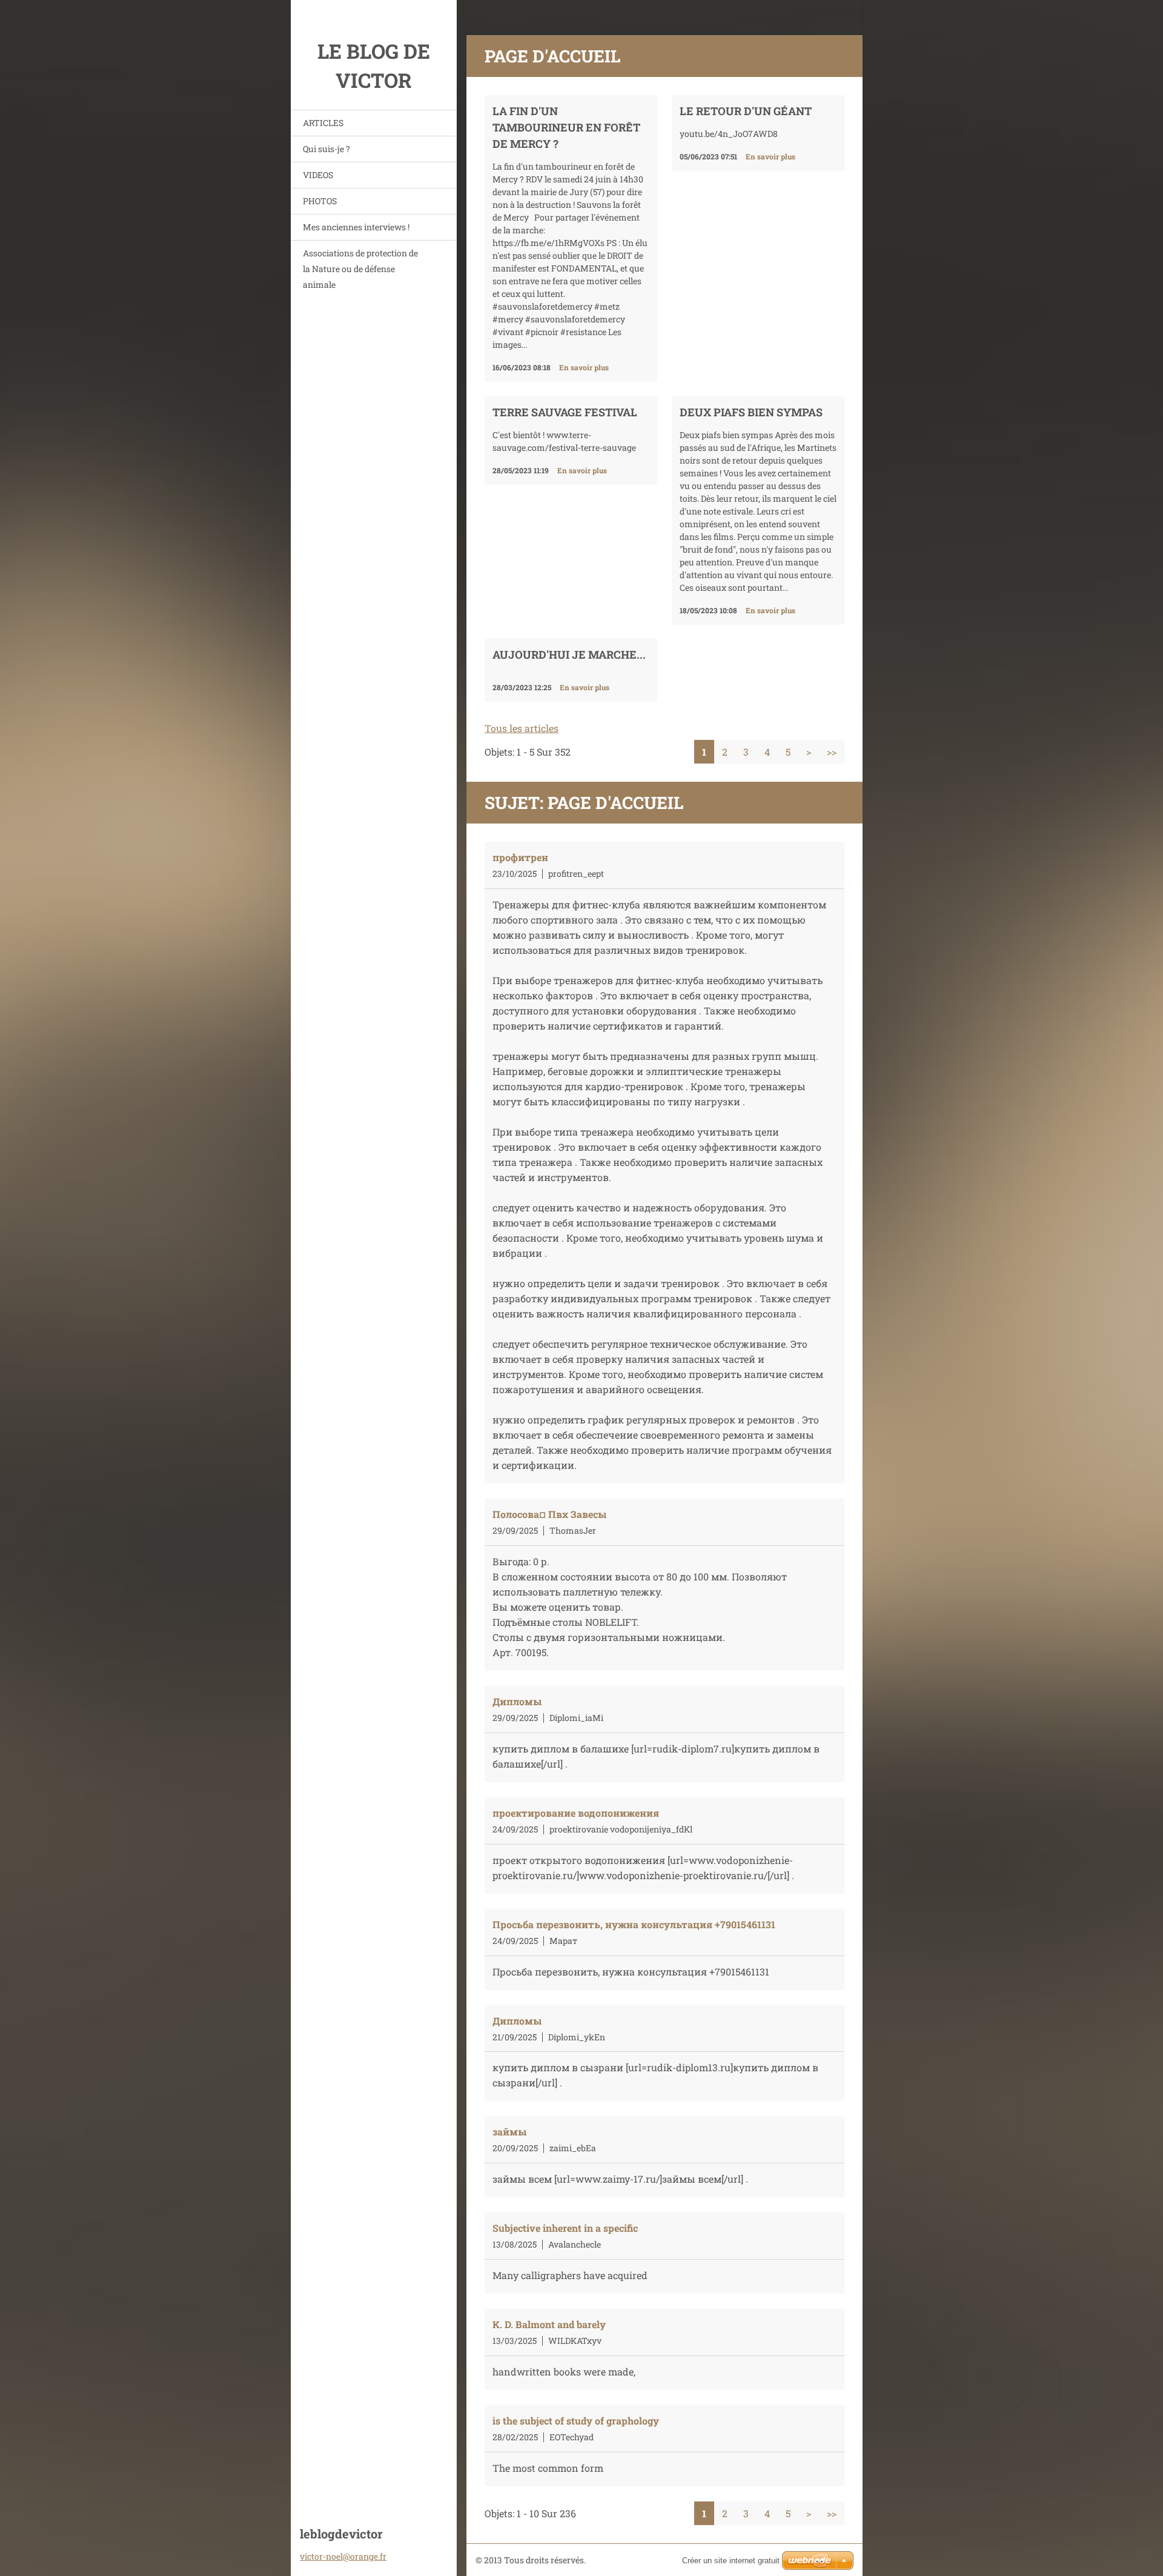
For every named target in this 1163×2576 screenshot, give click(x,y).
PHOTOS (320, 201)
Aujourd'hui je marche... (569, 654)
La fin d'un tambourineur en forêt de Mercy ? (566, 127)
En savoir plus (584, 367)
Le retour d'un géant (746, 111)
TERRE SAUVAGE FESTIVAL (565, 412)
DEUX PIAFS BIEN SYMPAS (751, 412)
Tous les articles (522, 728)
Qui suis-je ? (326, 149)
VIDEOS (318, 175)
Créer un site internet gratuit (731, 2561)
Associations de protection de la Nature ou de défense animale (360, 269)
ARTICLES (323, 123)
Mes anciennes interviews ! (356, 227)
